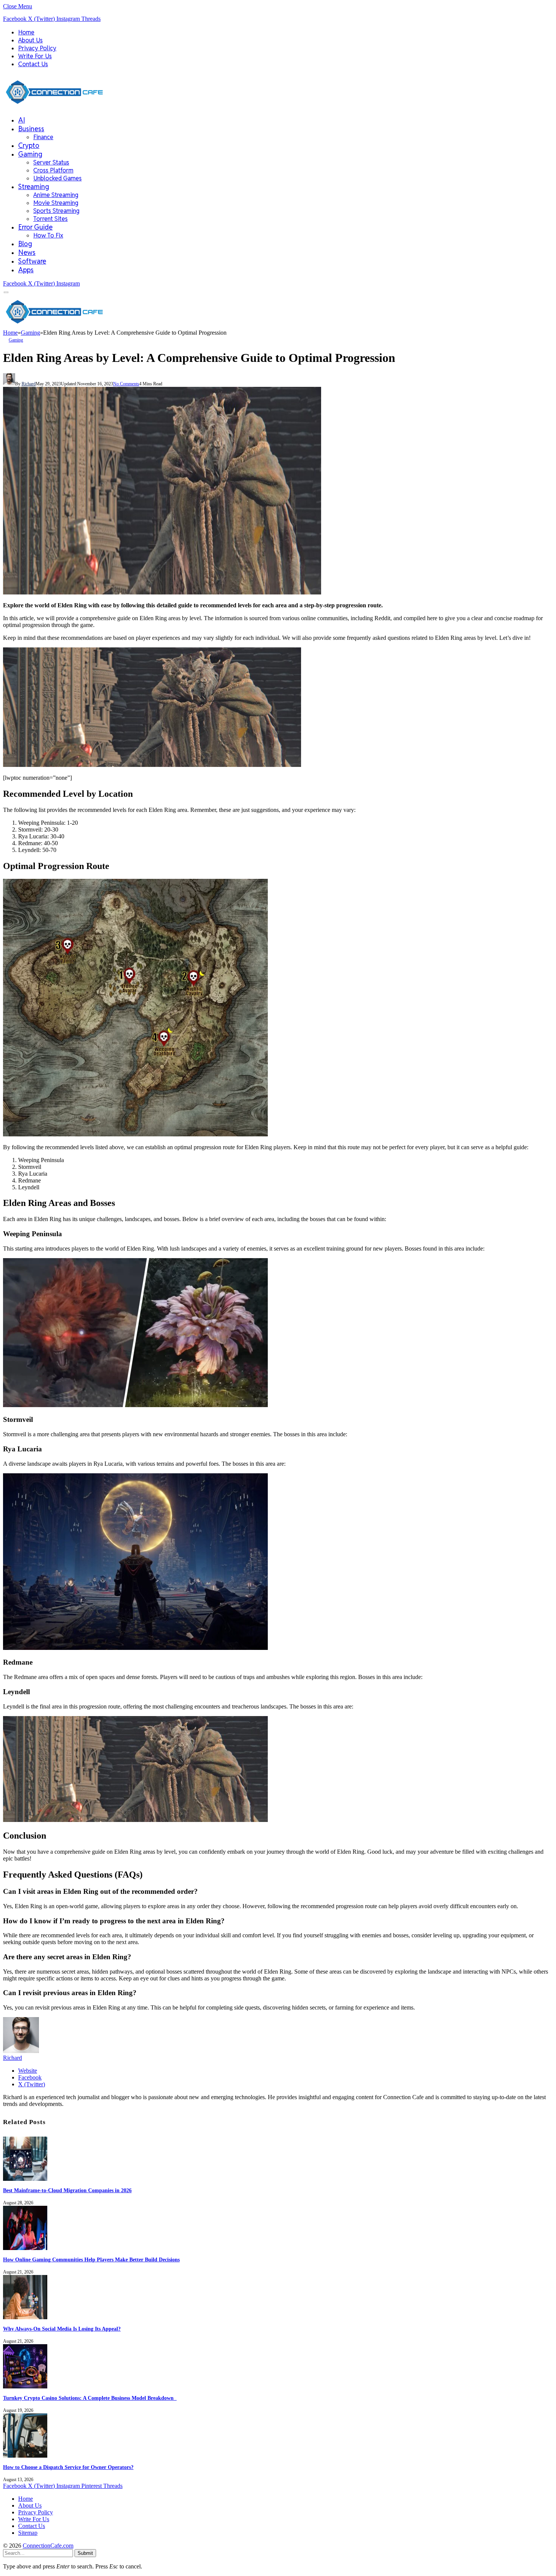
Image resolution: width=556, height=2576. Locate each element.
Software (32, 261)
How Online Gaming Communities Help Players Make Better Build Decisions (91, 2260)
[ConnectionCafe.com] (54, 106)
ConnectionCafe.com (48, 2546)
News (27, 252)
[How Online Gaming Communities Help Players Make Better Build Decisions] (25, 2248)
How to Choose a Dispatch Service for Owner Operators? (68, 2467)
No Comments (126, 384)
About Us (30, 40)
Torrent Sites (50, 219)
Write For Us (35, 56)
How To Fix (48, 235)
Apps (26, 270)
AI (22, 120)
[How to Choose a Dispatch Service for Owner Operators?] (25, 2456)
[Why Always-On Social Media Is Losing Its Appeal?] (25, 2317)
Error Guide (35, 227)
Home (26, 32)
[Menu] (6, 293)
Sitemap (28, 2533)
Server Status (51, 162)
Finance (43, 137)
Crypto (29, 145)
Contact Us (33, 64)
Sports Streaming (56, 211)
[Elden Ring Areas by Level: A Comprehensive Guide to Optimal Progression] (162, 592)
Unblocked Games (57, 178)
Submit (85, 2553)
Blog (25, 244)
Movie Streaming (56, 203)
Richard (29, 384)
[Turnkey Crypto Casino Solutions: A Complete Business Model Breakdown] (25, 2386)
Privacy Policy (37, 48)
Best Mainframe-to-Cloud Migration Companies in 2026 (67, 2190)
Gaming (30, 154)
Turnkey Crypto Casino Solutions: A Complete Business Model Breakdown (90, 2398)
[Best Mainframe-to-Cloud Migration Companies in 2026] (25, 2179)
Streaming (34, 187)
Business (31, 129)
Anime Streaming (56, 195)
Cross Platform (53, 170)
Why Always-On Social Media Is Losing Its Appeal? (62, 2329)
